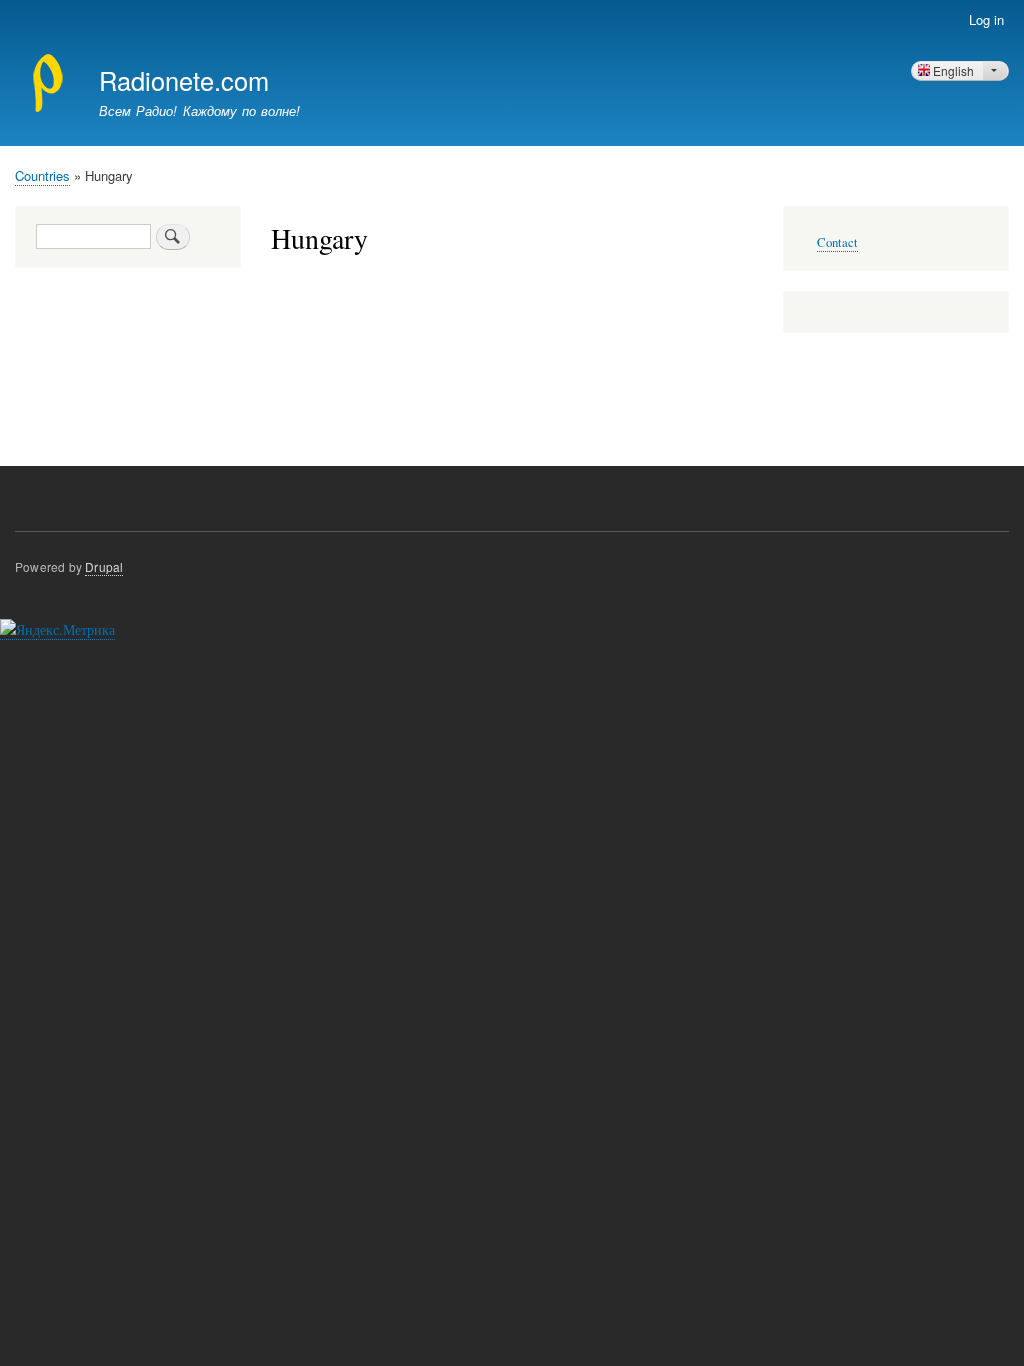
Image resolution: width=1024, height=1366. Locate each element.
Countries (42, 175)
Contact (837, 242)
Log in (986, 19)
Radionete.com (184, 80)
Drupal (104, 566)
